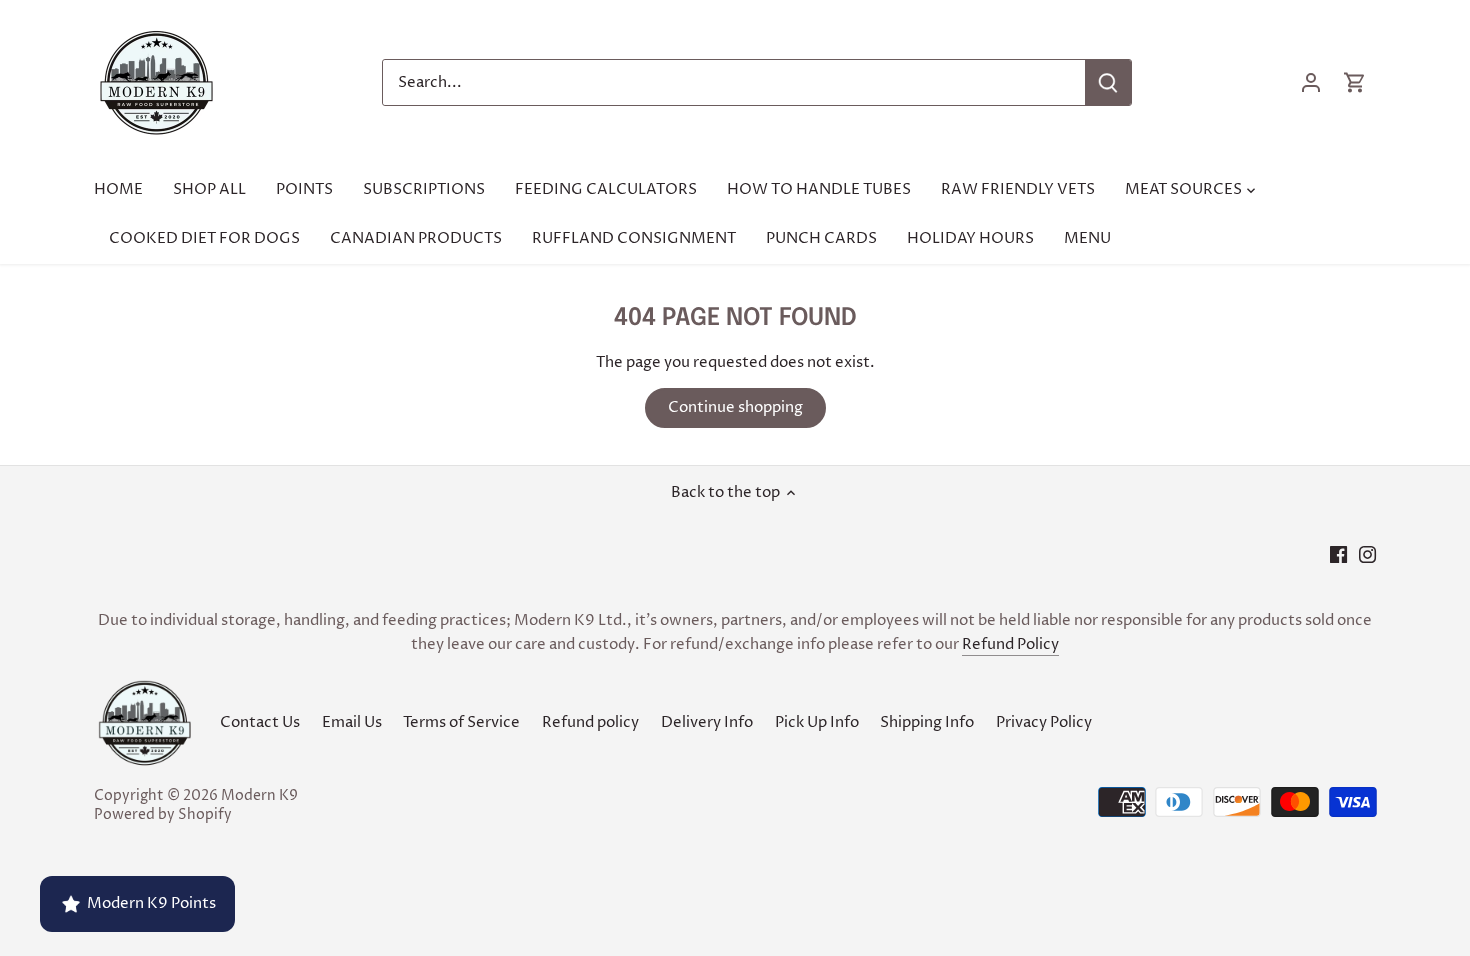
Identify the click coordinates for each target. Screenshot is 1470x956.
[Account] (1311, 82)
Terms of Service (461, 722)
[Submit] (1107, 82)
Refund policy (590, 722)
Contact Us (260, 722)
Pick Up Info (817, 722)
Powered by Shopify (163, 815)
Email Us (352, 722)
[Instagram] (1367, 553)
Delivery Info (707, 722)
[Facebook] (1338, 553)
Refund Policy (1010, 644)
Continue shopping (735, 407)
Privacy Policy (1044, 722)
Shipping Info (927, 722)
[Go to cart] (1355, 82)
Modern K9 (259, 796)
